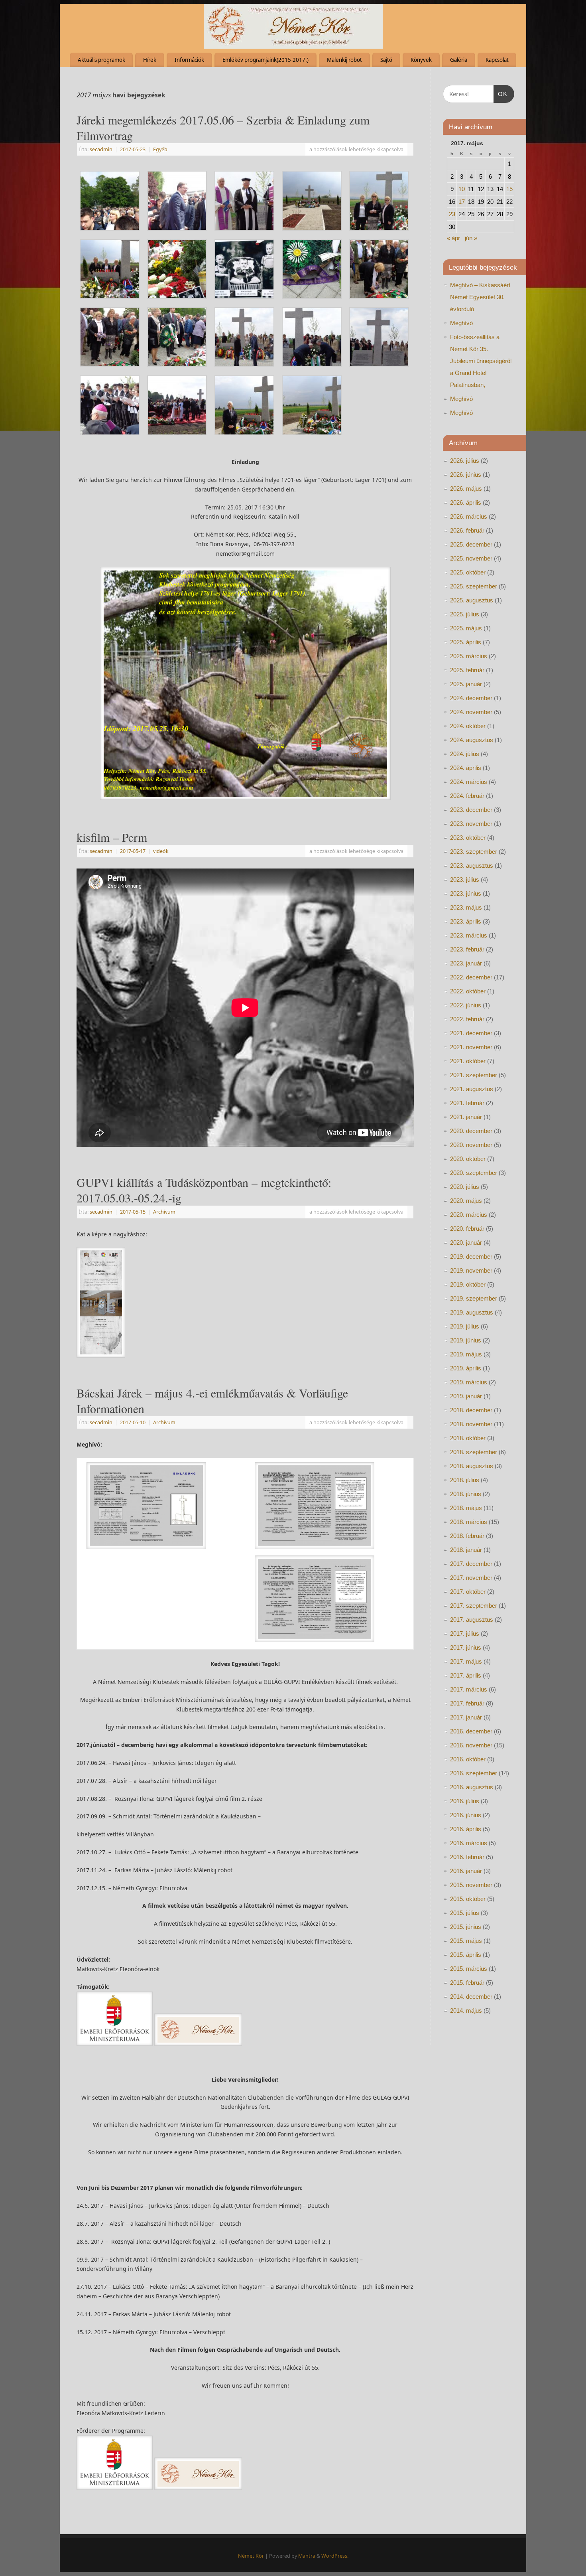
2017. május (466, 1661)
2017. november (471, 1578)
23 (452, 214)
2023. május (466, 907)
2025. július (465, 614)
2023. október (468, 838)
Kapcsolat (497, 60)
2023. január (466, 963)
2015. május (466, 1941)
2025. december (471, 544)
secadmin (101, 149)
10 (462, 189)
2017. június (466, 1647)
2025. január (466, 684)
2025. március (469, 656)
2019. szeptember (474, 1298)
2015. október (468, 1899)
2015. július (465, 1913)
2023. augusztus (472, 866)
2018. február (467, 1536)
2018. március (469, 1522)
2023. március (469, 935)
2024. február (467, 796)
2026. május (466, 489)
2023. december (471, 810)
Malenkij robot (344, 60)
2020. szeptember (474, 1173)
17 (462, 202)
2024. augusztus (472, 740)
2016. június (466, 1815)
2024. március (469, 782)
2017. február (467, 1703)
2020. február (467, 1229)
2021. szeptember (474, 1075)
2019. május (466, 1354)
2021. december (471, 1033)
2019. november (471, 1270)
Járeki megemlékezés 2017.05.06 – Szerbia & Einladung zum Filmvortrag (223, 127)
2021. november (471, 1047)
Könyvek (421, 60)
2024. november (471, 712)
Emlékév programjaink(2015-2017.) (265, 60)
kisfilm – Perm (112, 837)
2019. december (471, 1256)
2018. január (466, 1550)
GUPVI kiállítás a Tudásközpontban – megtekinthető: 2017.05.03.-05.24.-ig (204, 1190)
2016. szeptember (474, 1773)
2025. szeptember (474, 586)
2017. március (469, 1689)
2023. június (466, 893)
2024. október (468, 726)
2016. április (466, 1829)
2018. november (471, 1424)
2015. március (469, 1969)
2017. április (466, 1675)
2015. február (467, 1983)
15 (509, 189)
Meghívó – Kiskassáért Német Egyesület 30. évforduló (480, 297)
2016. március (469, 1843)
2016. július (465, 1801)
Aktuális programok (101, 60)
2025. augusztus (472, 600)
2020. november (471, 1145)
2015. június (466, 1927)
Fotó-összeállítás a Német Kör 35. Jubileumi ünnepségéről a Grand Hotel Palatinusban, (481, 361)
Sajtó (386, 60)
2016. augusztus (472, 1787)
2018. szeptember (474, 1452)
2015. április (466, 1955)
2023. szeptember (474, 852)
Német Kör (251, 2556)
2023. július (465, 879)
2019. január (466, 1396)
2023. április (466, 921)
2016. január (466, 1871)
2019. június (466, 1340)
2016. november (471, 1745)
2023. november (471, 824)
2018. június (466, 1494)
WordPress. (335, 2556)
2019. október (468, 1284)
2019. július (465, 1326)
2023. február (467, 949)
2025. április (466, 642)
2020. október (468, 1159)
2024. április (466, 768)
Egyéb (160, 149)
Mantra (307, 2556)
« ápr (453, 238)
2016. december (471, 1731)
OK (501, 94)
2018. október (468, 1438)
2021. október (468, 1061)
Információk (189, 60)
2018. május (466, 1508)
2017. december (471, 1564)
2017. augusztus (472, 1620)
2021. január (466, 1117)
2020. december (471, 1131)
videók (161, 851)
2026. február (467, 530)
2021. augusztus (472, 1089)
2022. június (466, 1005)
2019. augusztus (472, 1312)
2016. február (467, 1857)
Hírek (150, 60)
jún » (471, 238)
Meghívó (461, 323)
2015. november (471, 1885)
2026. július (465, 461)
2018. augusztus (472, 1466)
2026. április (466, 502)
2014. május (466, 2010)
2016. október (468, 1759)
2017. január (466, 1717)
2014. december (471, 1997)
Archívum (164, 1212)
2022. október (468, 991)
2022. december (471, 977)
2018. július (465, 1480)
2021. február (467, 1103)
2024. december (471, 698)
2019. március (469, 1382)
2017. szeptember (474, 1606)
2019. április (466, 1368)
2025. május (466, 628)
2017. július (465, 1633)
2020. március (469, 1215)
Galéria (459, 60)
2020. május (466, 1201)
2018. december (471, 1410)
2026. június (466, 475)
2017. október (468, 1592)
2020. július (465, 1187)
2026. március (469, 516)
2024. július (465, 754)
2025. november (471, 558)
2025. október (468, 572)
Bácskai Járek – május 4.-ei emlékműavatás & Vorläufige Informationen (212, 1401)
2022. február (467, 1019)
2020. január (466, 1243)
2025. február (467, 670)
